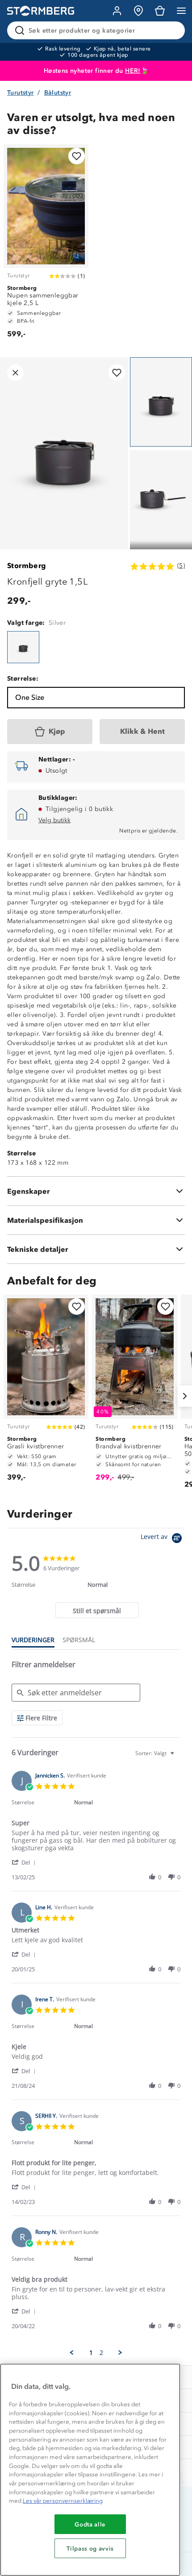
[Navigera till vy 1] (161, 402)
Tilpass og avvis (90, 2548)
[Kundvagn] (160, 11)
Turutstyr (21, 93)
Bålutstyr (58, 93)
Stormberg (27, 566)
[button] (25, 1862)
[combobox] (156, 1753)
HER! (133, 71)
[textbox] (178, 1757)
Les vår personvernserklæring (63, 2501)
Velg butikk (54, 820)
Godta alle (90, 2524)
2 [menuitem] (101, 2353)
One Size (30, 697)
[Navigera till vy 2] (161, 495)
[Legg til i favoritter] (77, 156)
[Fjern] (172, 30)
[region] (90, 2470)
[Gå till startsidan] (41, 11)
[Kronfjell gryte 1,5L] (23, 647)
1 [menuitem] (91, 2353)
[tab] (97, 1610)
